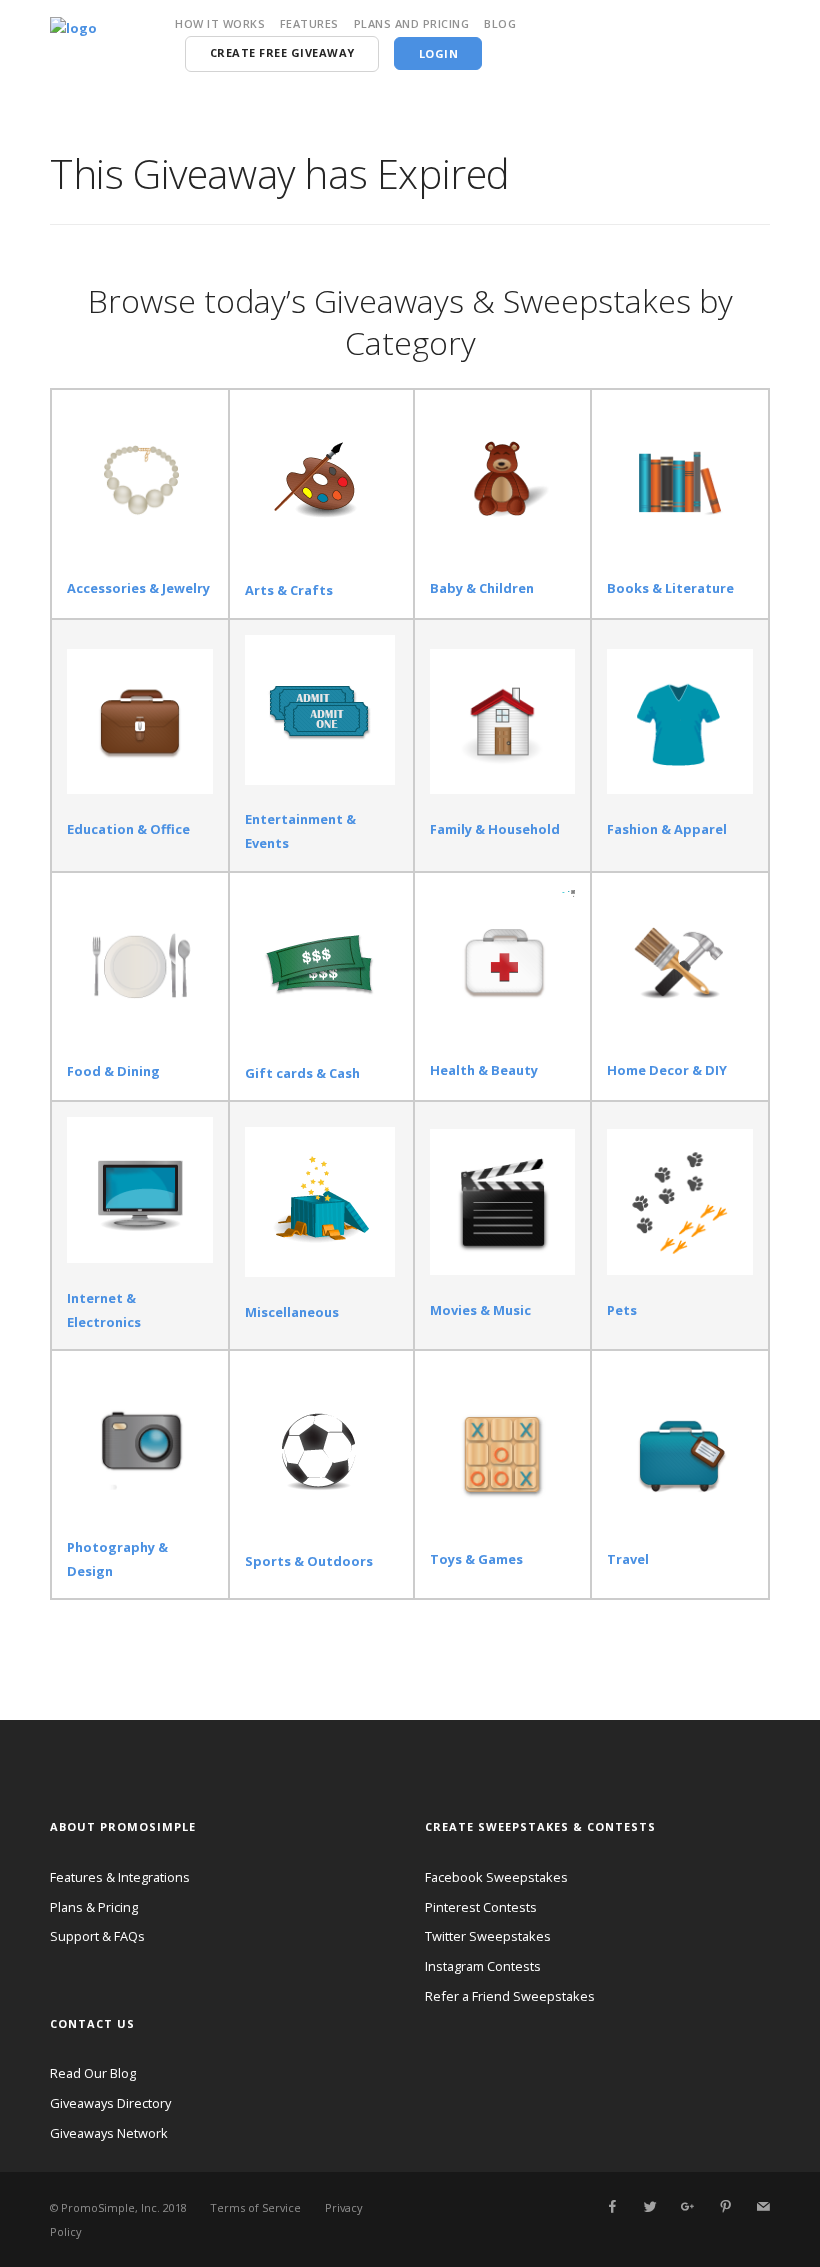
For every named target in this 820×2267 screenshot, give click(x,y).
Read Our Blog (93, 2073)
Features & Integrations (120, 1877)
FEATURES (309, 23)
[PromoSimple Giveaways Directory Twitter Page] (650, 2207)
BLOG (500, 23)
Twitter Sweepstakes (488, 1936)
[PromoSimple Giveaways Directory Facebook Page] (612, 2207)
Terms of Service (255, 2207)
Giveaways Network (109, 2133)
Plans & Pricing (94, 1907)
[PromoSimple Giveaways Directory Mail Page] (763, 2207)
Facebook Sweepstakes (496, 1877)
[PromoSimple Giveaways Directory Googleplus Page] (687, 2207)
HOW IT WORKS (220, 23)
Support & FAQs (97, 1936)
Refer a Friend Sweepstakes (510, 1996)
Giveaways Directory (110, 2103)
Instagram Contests (483, 1966)
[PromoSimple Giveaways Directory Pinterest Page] (725, 2207)
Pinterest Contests (481, 1907)
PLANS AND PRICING (412, 23)
